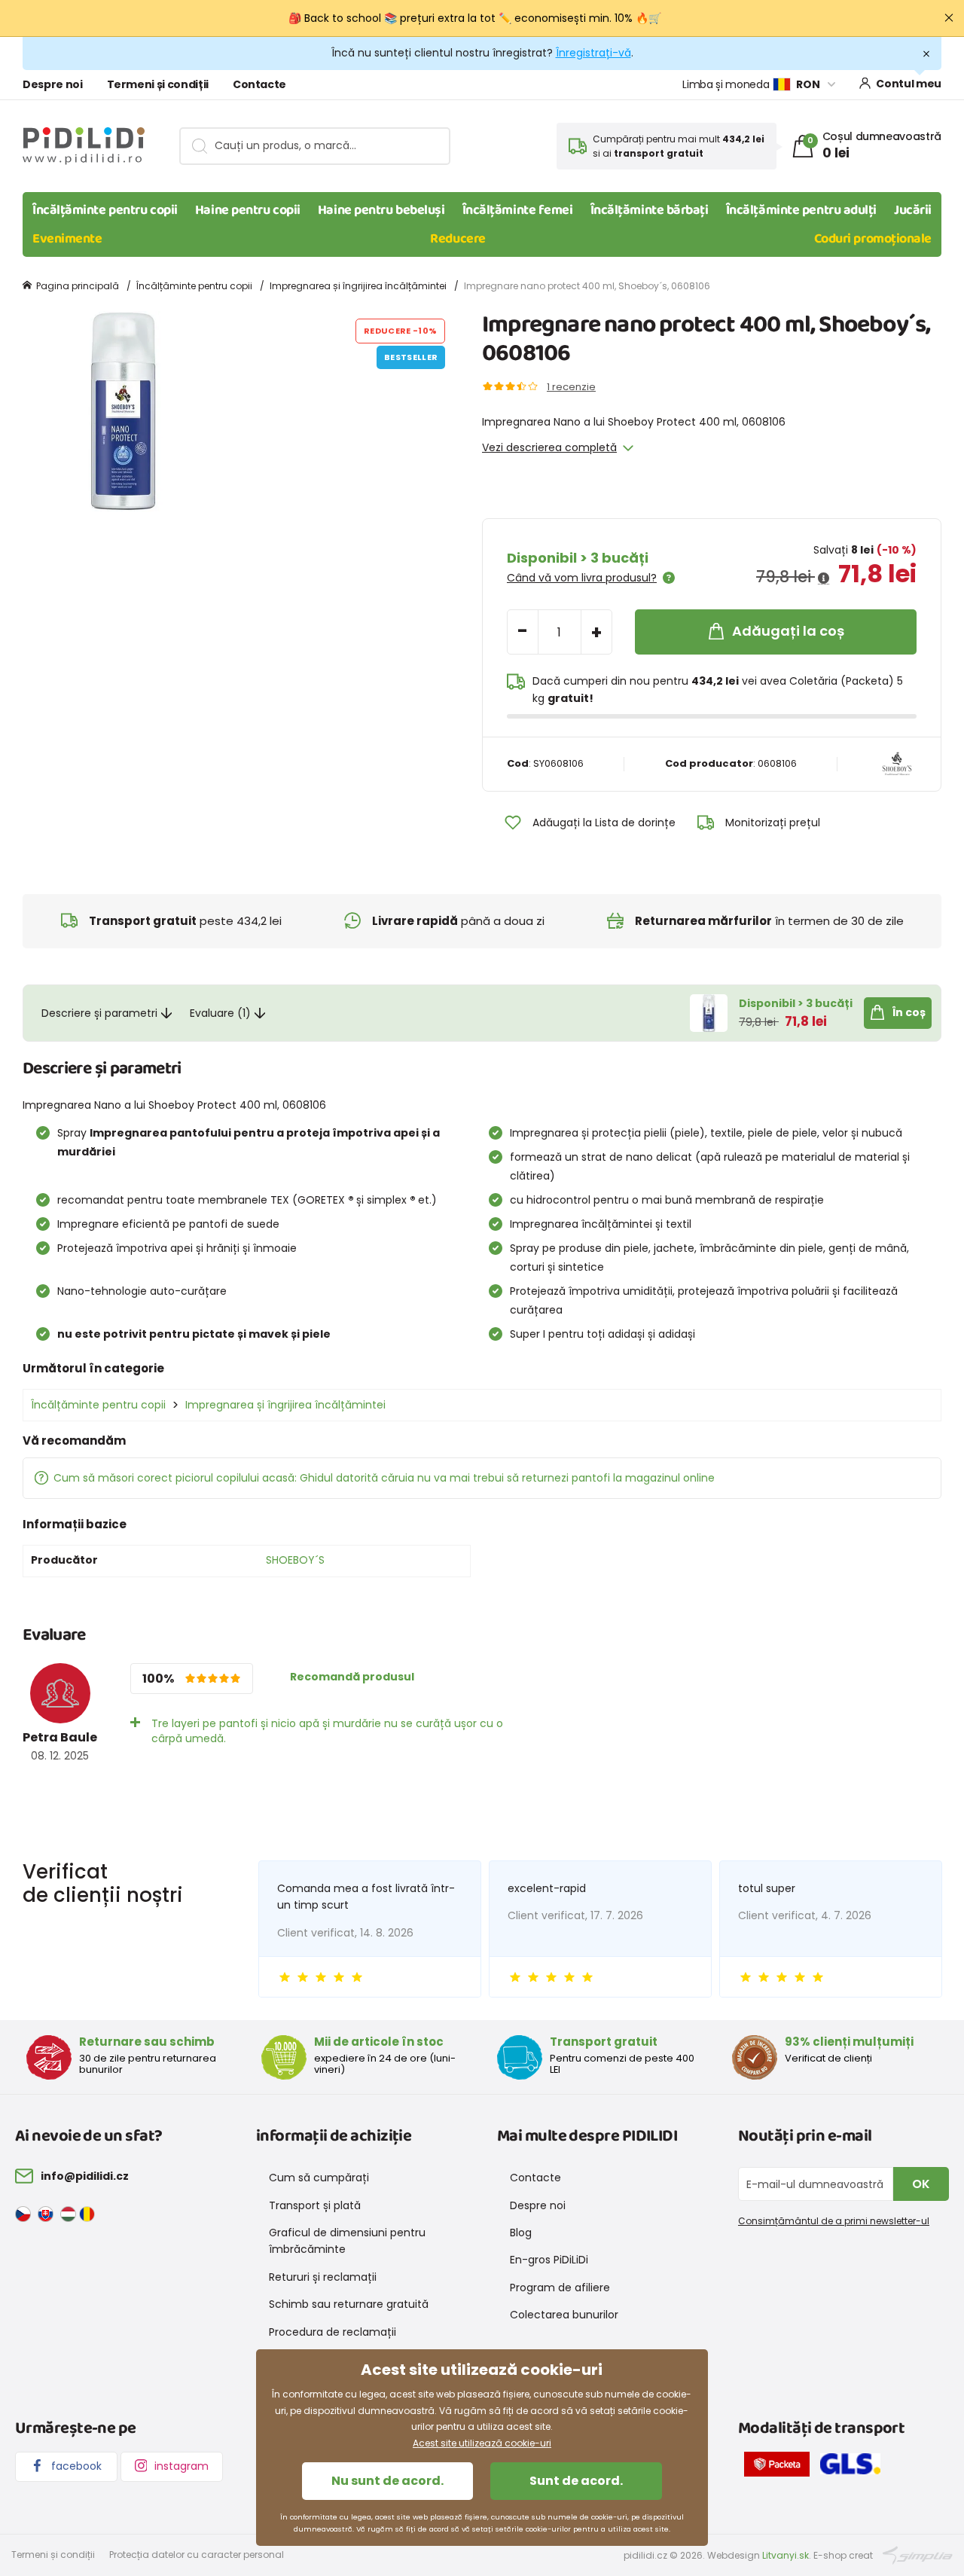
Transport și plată (315, 2205)
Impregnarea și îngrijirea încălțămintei (358, 286)
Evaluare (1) (220, 1013)
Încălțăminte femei (518, 210)
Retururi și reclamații (323, 2277)
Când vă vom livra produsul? (582, 578)
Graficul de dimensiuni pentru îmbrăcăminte (347, 2241)
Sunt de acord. (576, 2481)
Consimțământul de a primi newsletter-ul (834, 2221)
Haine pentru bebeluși (381, 210)
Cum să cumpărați (319, 2178)
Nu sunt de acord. (387, 2481)
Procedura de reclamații (333, 2332)
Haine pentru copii (248, 210)
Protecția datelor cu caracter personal (197, 2555)
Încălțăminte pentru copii (105, 210)
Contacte (259, 84)
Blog (521, 2233)
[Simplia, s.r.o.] (918, 2554)
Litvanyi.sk (786, 2555)
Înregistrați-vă (593, 53)
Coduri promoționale (873, 239)
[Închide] (949, 18)
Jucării (913, 210)
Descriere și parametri (99, 1013)
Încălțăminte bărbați (650, 210)
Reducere (458, 239)
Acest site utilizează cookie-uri (482, 2443)
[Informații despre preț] (824, 578)
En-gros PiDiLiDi (549, 2260)
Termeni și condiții (158, 84)
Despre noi (53, 84)
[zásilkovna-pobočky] (781, 2467)
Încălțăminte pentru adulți (801, 210)
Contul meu (909, 84)
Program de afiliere (560, 2288)
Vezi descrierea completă (549, 447)
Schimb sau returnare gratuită (349, 2304)
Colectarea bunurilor (564, 2315)
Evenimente (67, 239)
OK (921, 2184)
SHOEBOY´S (295, 1560)
